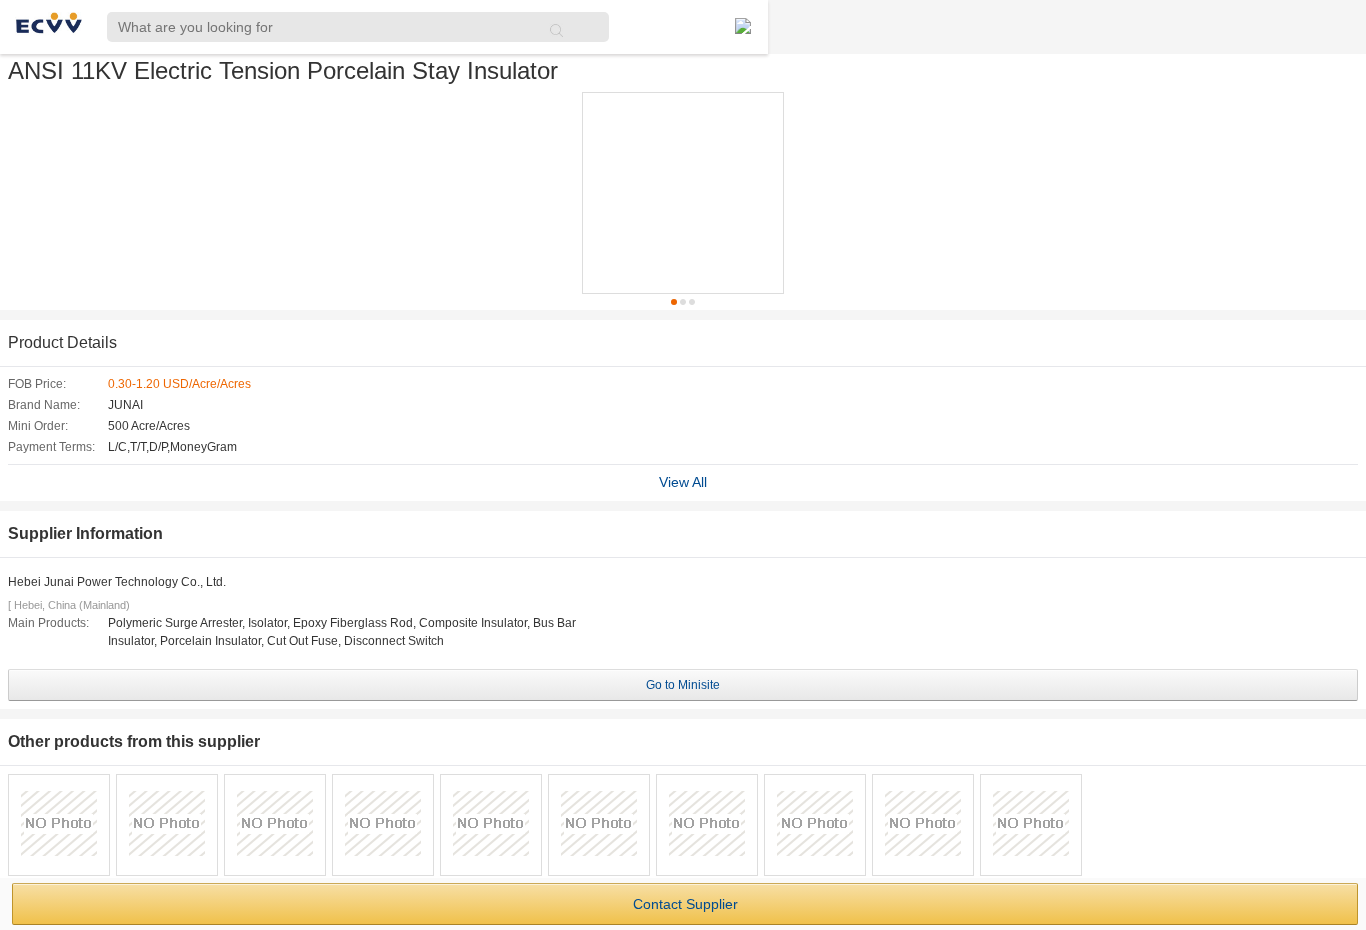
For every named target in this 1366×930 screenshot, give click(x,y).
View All (683, 482)
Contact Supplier (685, 904)
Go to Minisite (683, 685)
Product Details (62, 342)
